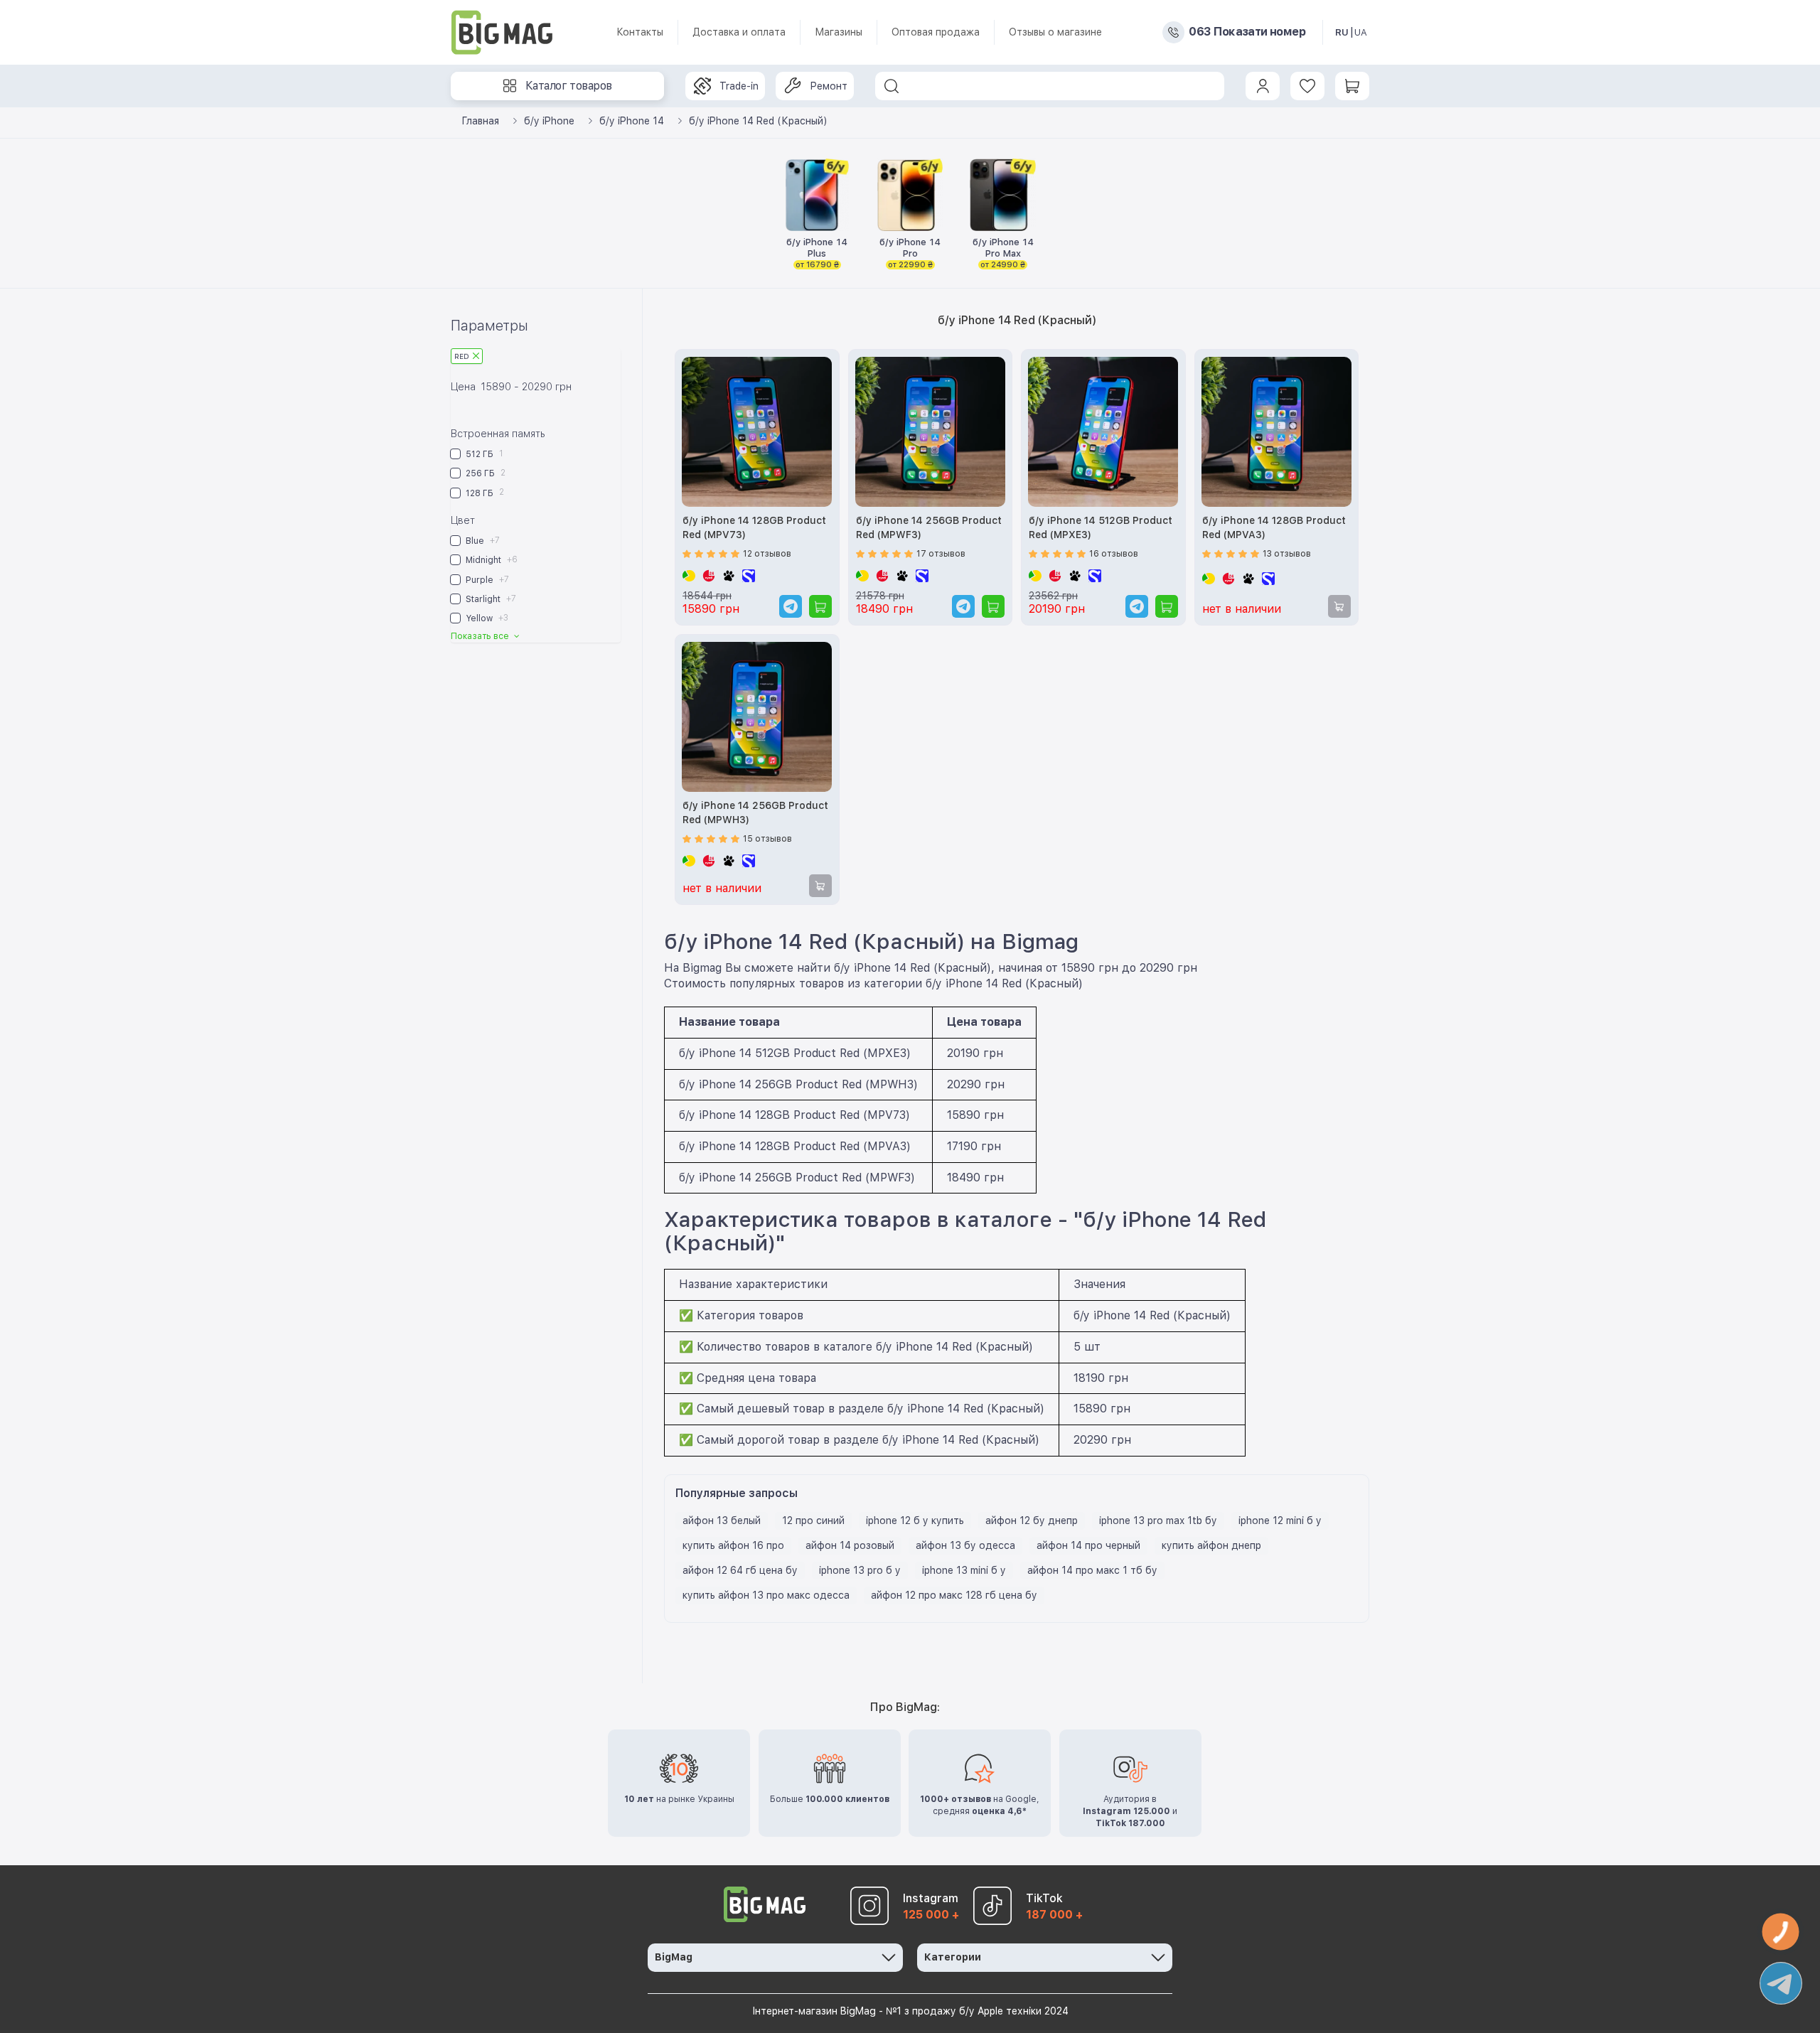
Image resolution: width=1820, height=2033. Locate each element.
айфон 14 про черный (1088, 1545)
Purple (486, 580)
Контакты (640, 32)
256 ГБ (485, 473)
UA (1361, 32)
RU (1342, 32)
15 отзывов (767, 839)
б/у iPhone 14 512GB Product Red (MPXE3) (1101, 527)
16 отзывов (1114, 554)
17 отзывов (941, 554)
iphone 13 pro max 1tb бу (1158, 1520)
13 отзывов (1287, 554)
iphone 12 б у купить (915, 1520)
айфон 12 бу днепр (1032, 1520)
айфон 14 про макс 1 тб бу (1092, 1570)
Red (462, 356)
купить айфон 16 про (733, 1545)
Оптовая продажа (936, 32)
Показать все (481, 636)
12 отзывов (767, 554)
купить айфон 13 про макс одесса (766, 1595)
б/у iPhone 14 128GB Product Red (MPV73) (754, 527)
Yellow (486, 618)
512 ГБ (483, 454)
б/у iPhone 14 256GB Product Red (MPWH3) (755, 812)
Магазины (839, 32)
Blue (482, 541)
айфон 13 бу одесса (965, 1545)
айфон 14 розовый (850, 1545)
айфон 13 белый (722, 1520)
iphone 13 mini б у (964, 1570)
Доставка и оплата (739, 32)
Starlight (490, 599)
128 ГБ (484, 492)
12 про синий (813, 1520)
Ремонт (829, 86)
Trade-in (739, 86)
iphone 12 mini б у (1280, 1520)
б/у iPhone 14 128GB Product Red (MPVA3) (1274, 527)
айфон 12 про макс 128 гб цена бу (954, 1595)
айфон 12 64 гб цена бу (740, 1570)
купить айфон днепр (1211, 1545)
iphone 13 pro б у (860, 1570)
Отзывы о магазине (1055, 32)
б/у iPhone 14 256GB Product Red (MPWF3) (929, 527)
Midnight (491, 560)
